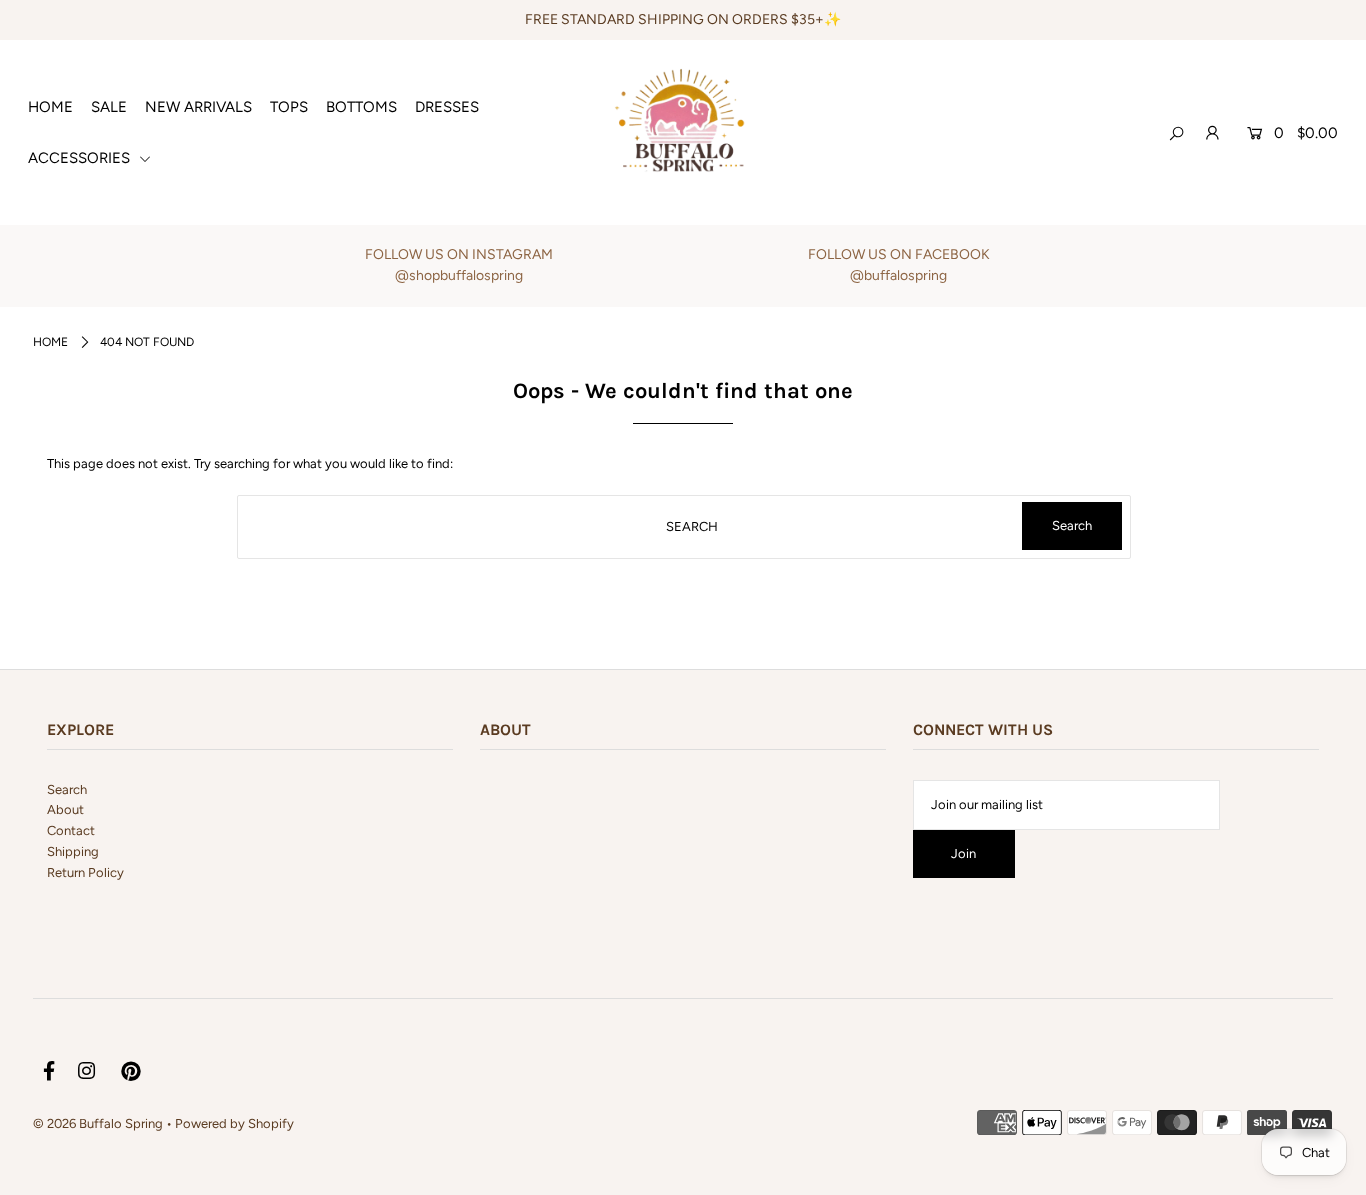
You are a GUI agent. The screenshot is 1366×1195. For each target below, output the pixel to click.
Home (50, 342)
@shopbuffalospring (459, 275)
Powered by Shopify (234, 1123)
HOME (50, 107)
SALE (109, 107)
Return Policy (85, 872)
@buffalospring (898, 275)
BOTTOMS (361, 107)
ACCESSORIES (81, 158)
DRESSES (447, 107)
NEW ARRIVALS (198, 107)
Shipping (73, 851)
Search (67, 789)
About (65, 809)
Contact (71, 830)
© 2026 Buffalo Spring (99, 1123)
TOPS (289, 107)
